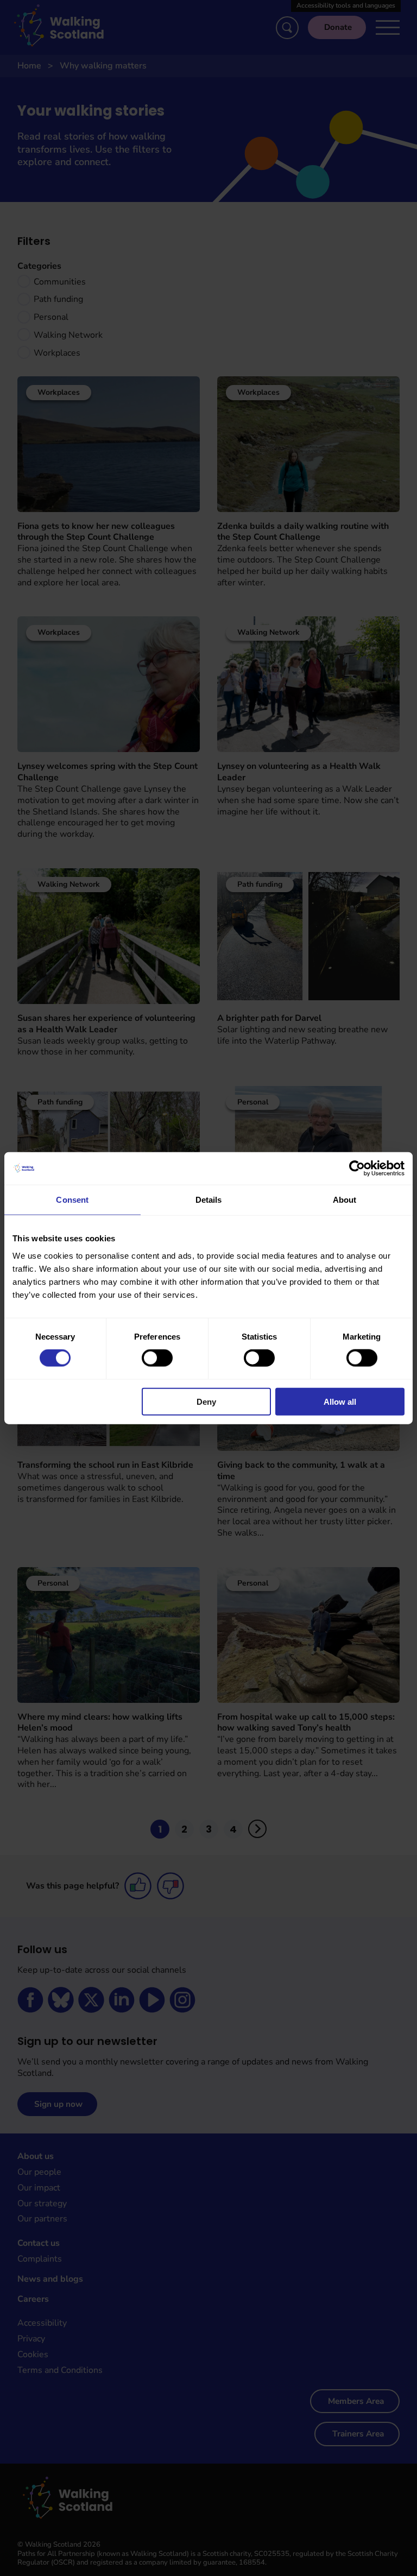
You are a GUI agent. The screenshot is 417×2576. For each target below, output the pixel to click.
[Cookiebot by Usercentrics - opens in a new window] (357, 1169)
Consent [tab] (72, 1200)
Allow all (340, 1401)
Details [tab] (209, 1200)
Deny (206, 1401)
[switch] (157, 1358)
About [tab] (345, 1200)
